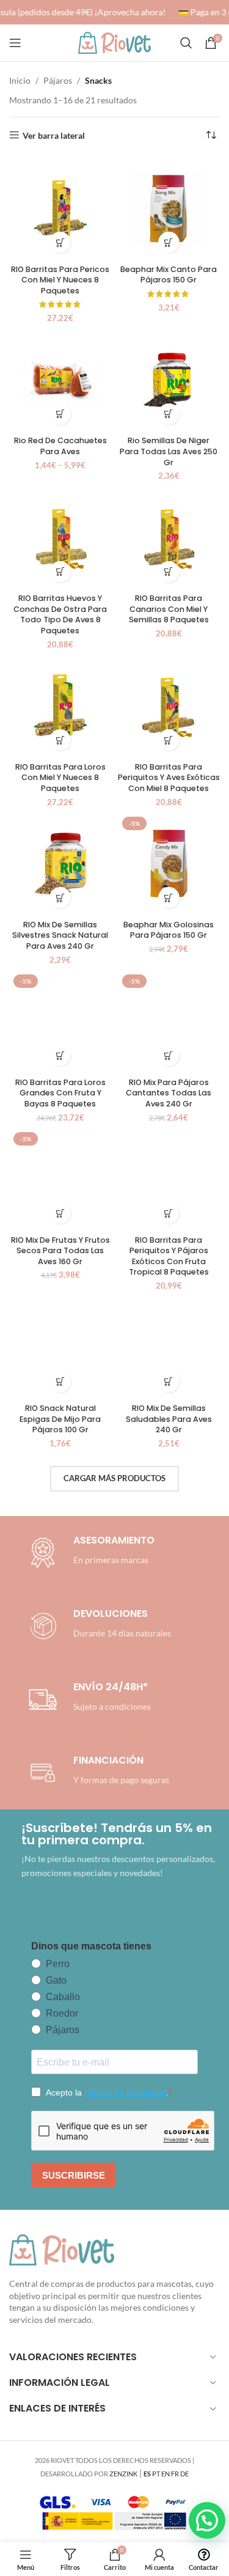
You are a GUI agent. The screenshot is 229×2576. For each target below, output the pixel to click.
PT (156, 2474)
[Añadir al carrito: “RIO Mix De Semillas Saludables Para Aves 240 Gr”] (169, 1382)
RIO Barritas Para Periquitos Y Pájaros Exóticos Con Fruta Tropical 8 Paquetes (169, 1256)
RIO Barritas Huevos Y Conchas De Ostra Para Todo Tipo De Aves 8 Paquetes (60, 614)
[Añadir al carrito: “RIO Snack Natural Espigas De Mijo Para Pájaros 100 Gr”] (60, 1382)
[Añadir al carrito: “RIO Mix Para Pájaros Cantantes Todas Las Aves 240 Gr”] (169, 1055)
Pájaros (58, 80)
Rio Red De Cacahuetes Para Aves (60, 446)
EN (165, 2474)
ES (147, 2474)
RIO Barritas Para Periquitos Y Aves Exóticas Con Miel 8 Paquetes (169, 778)
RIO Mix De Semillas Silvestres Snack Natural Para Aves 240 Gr (60, 935)
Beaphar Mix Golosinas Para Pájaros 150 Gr (169, 930)
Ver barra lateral (54, 135)
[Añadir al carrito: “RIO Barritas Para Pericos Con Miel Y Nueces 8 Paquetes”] (60, 242)
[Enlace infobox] (98, 1626)
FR (175, 2474)
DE (184, 2474)
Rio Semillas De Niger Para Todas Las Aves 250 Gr (169, 451)
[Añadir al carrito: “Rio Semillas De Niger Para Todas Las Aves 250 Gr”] (169, 414)
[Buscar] (186, 43)
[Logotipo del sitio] (115, 42)
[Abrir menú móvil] (15, 43)
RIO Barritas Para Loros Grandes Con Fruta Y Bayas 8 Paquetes (60, 1093)
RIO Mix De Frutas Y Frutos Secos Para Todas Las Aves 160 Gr (60, 1251)
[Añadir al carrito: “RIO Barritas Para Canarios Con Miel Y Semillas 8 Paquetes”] (169, 572)
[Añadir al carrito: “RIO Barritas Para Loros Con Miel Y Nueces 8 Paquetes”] (60, 740)
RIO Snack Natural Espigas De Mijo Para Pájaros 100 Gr (60, 1419)
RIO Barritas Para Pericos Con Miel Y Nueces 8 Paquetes (60, 280)
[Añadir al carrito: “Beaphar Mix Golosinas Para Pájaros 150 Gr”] (169, 898)
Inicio (20, 80)
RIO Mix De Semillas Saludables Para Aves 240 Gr (169, 1419)
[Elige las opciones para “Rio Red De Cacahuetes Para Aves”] (60, 414)
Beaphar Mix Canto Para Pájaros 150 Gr (169, 275)
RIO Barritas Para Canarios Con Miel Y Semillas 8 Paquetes (169, 609)
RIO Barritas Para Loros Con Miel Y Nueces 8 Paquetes (60, 778)
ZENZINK (123, 2474)
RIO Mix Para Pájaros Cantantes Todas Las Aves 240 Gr (169, 1093)
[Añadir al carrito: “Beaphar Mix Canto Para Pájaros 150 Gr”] (169, 242)
